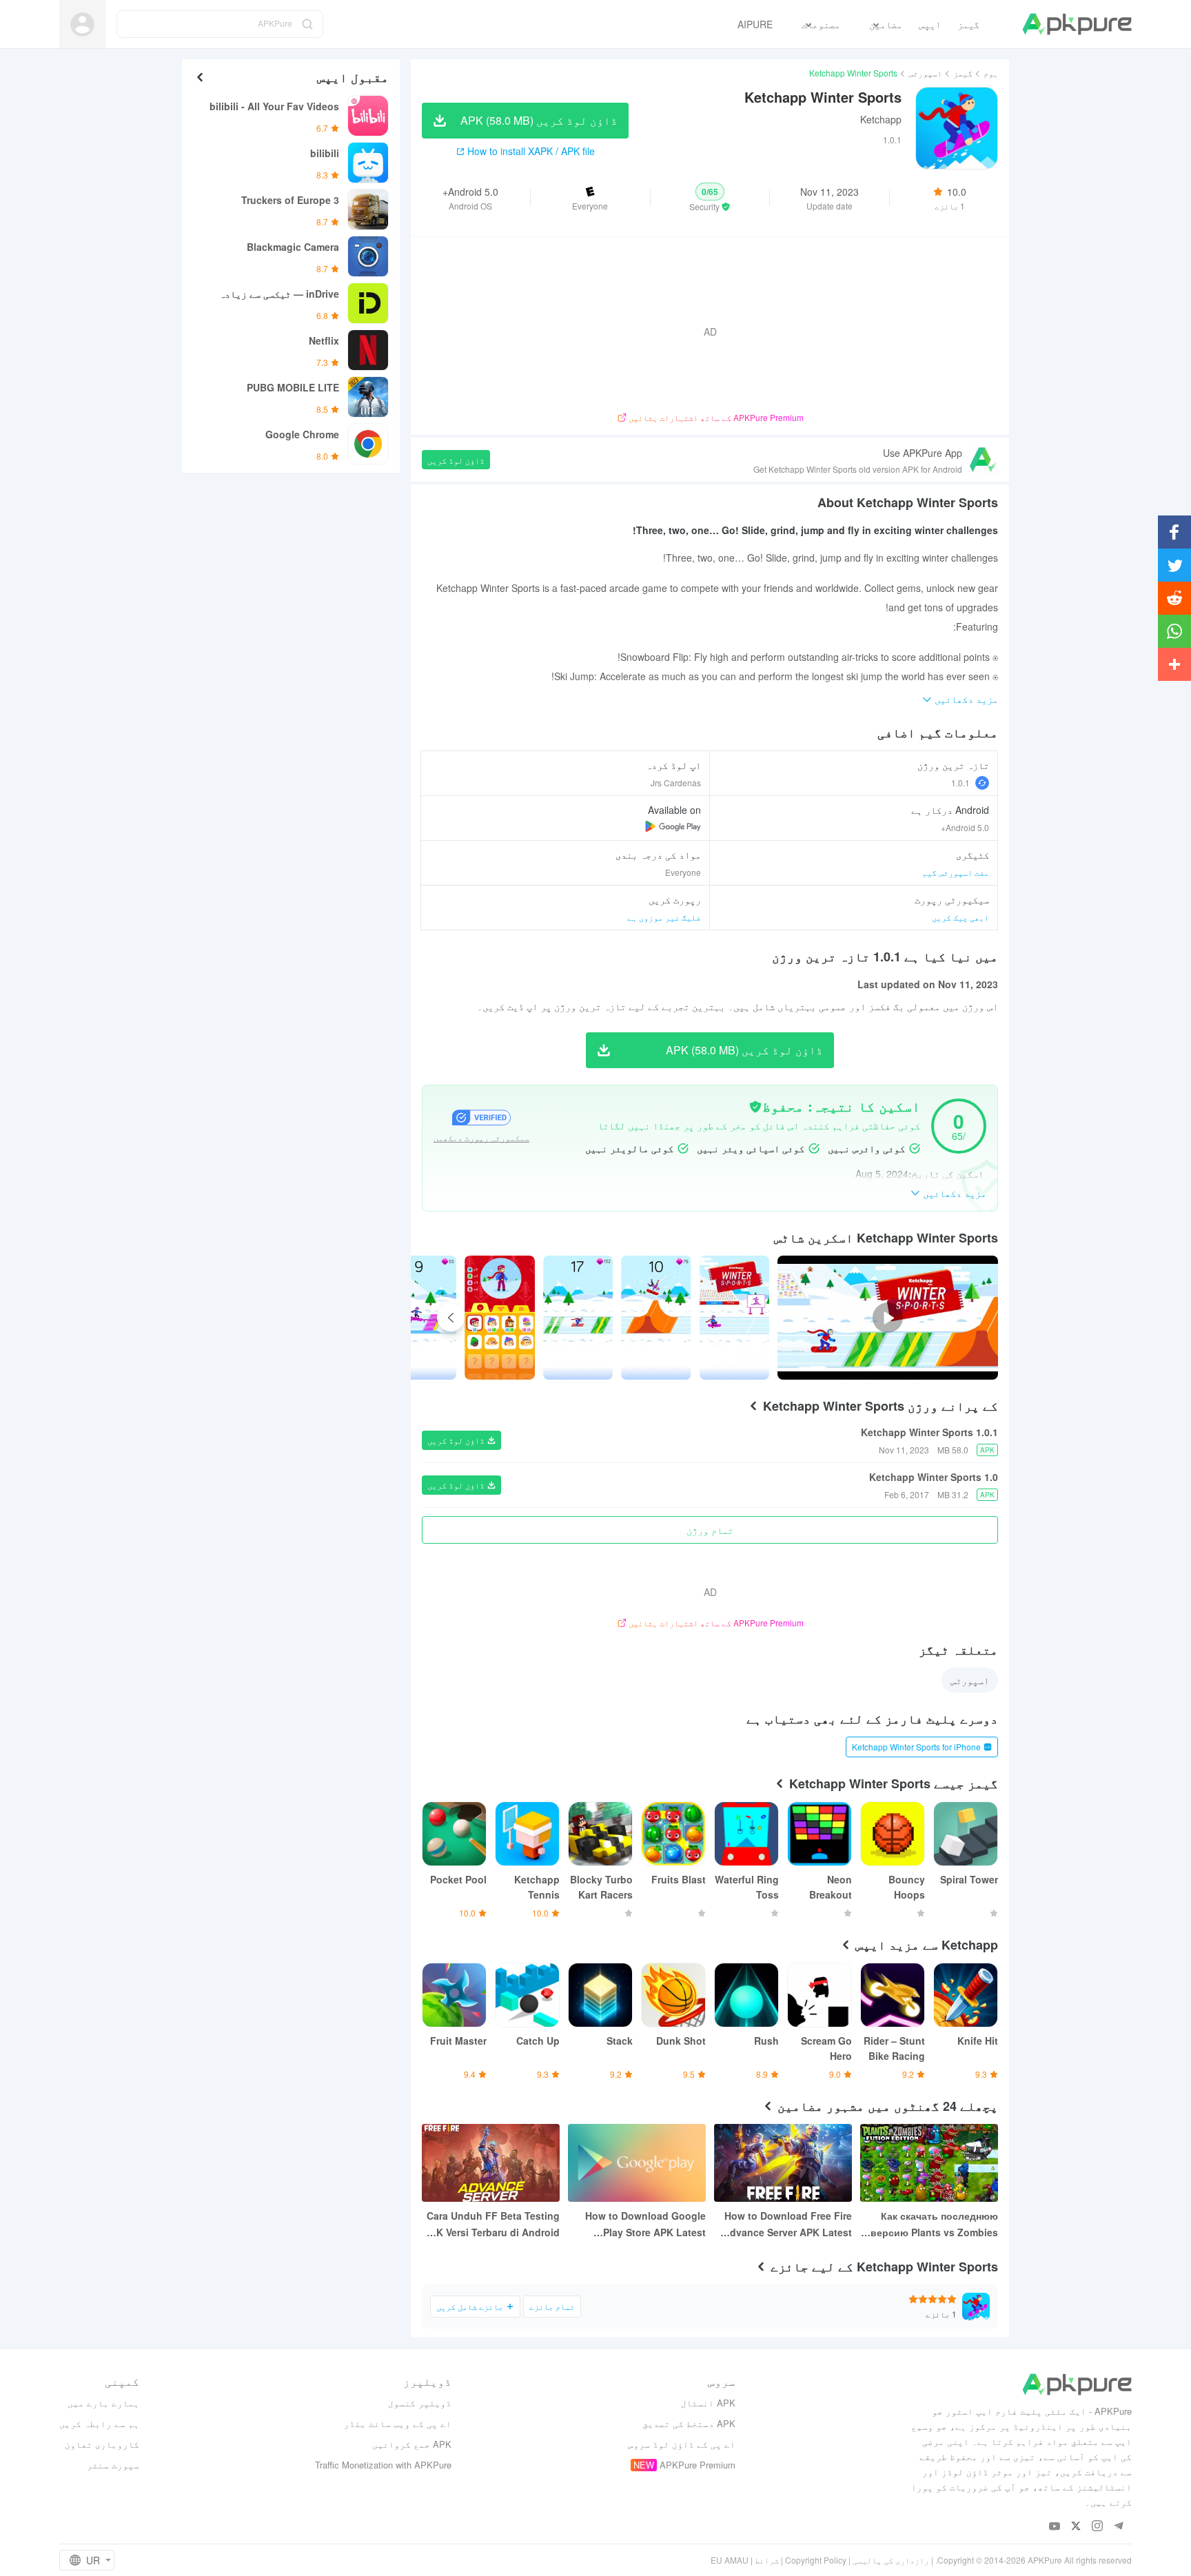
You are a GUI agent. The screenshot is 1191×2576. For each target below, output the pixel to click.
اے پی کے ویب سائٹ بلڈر (398, 2423)
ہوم (991, 73)
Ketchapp (881, 119)
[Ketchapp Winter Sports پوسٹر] (734, 1318)
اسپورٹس (925, 73)
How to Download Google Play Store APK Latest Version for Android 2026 (645, 2225)
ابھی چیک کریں (960, 917)
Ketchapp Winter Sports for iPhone (916, 1747)
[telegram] (1119, 2527)
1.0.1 (960, 783)
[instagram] (1098, 2527)
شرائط (767, 2560)
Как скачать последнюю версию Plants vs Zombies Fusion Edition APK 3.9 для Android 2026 (933, 2225)
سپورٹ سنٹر (113, 2465)
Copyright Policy (816, 2560)
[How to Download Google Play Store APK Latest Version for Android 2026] (637, 2163)
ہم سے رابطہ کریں (99, 2423)
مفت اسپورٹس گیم (956, 872)
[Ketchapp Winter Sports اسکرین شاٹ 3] (499, 1318)
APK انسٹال (708, 2403)
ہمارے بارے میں (103, 2403)
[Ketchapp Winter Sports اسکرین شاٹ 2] (578, 1318)
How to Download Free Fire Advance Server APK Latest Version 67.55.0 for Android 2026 (787, 2225)
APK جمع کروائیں (412, 2444)
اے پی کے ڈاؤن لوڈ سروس (682, 2444)
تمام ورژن (710, 1530)
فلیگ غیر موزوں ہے (664, 917)
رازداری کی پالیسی (891, 2560)
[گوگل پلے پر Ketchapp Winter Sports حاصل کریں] (673, 826)
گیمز (963, 73)
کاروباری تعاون (102, 2444)
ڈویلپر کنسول (420, 2403)
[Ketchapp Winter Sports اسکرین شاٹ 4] (421, 1318)
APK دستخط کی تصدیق (689, 2423)
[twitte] (1076, 2527)
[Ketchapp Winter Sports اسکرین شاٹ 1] (656, 1318)
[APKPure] (1077, 24)
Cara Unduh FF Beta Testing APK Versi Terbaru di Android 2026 (491, 2225)
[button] (710, 198)
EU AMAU (730, 2560)
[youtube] (1055, 2527)
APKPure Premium (698, 2465)
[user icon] (82, 24)
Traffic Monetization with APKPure (383, 2465)
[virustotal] (755, 1107)
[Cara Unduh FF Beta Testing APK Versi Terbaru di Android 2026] (491, 2163)
